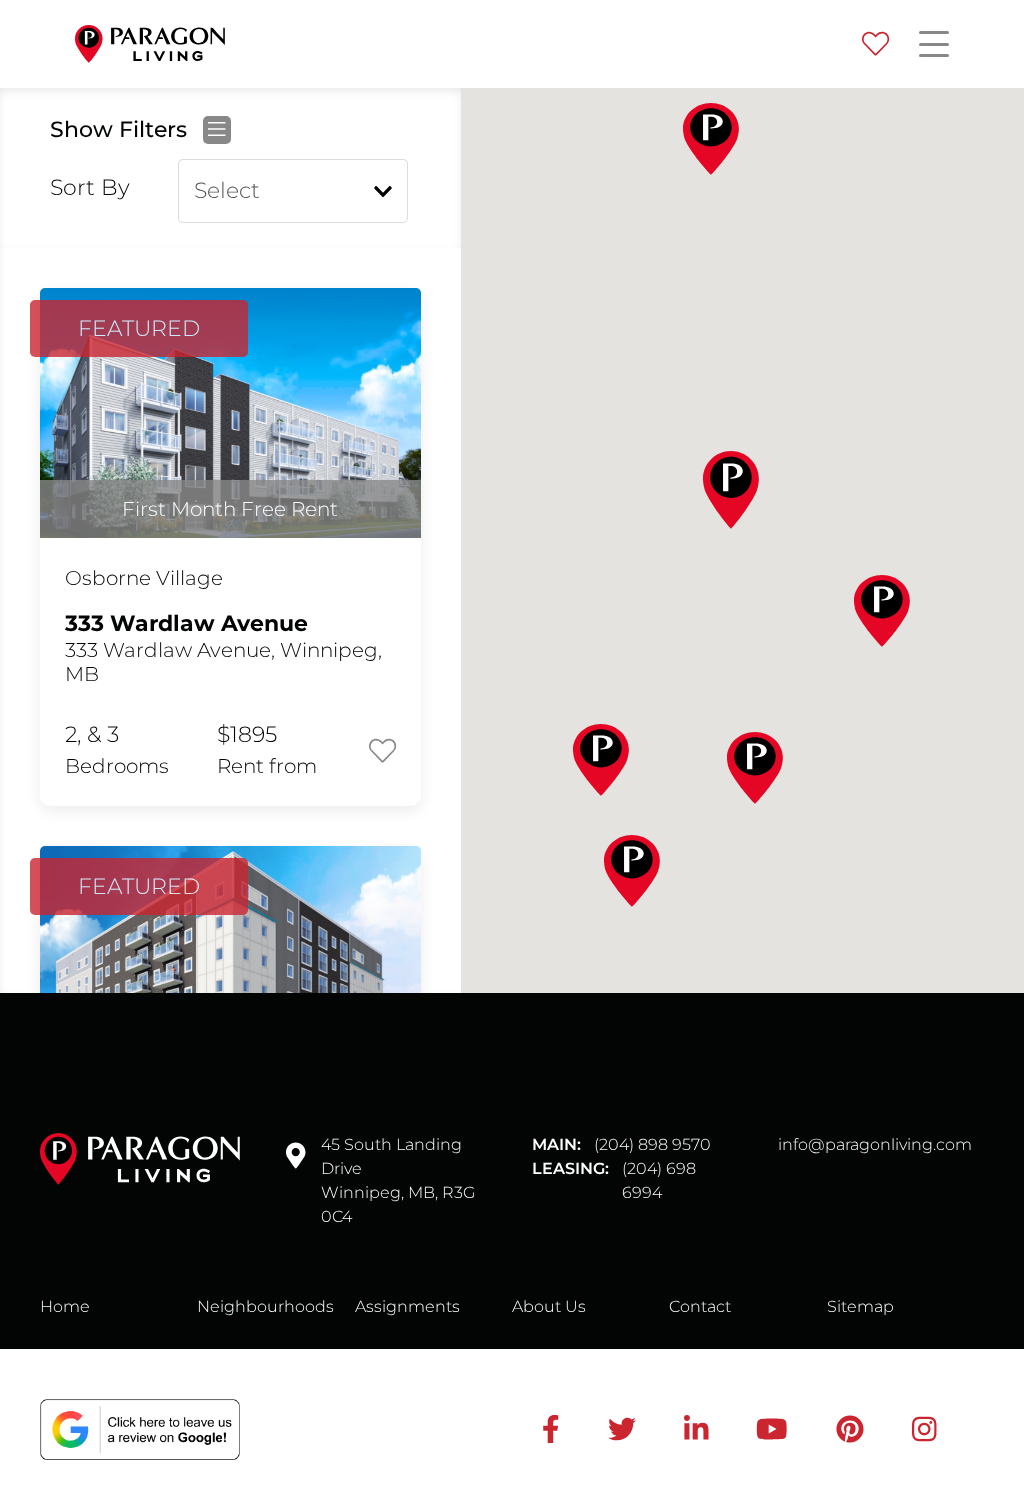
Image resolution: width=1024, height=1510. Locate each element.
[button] (711, 139)
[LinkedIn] (696, 1429)
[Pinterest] (850, 1429)
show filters (121, 130)
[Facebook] (551, 1429)
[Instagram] (924, 1429)
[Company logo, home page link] (150, 44)
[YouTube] (772, 1429)
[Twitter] (622, 1429)
